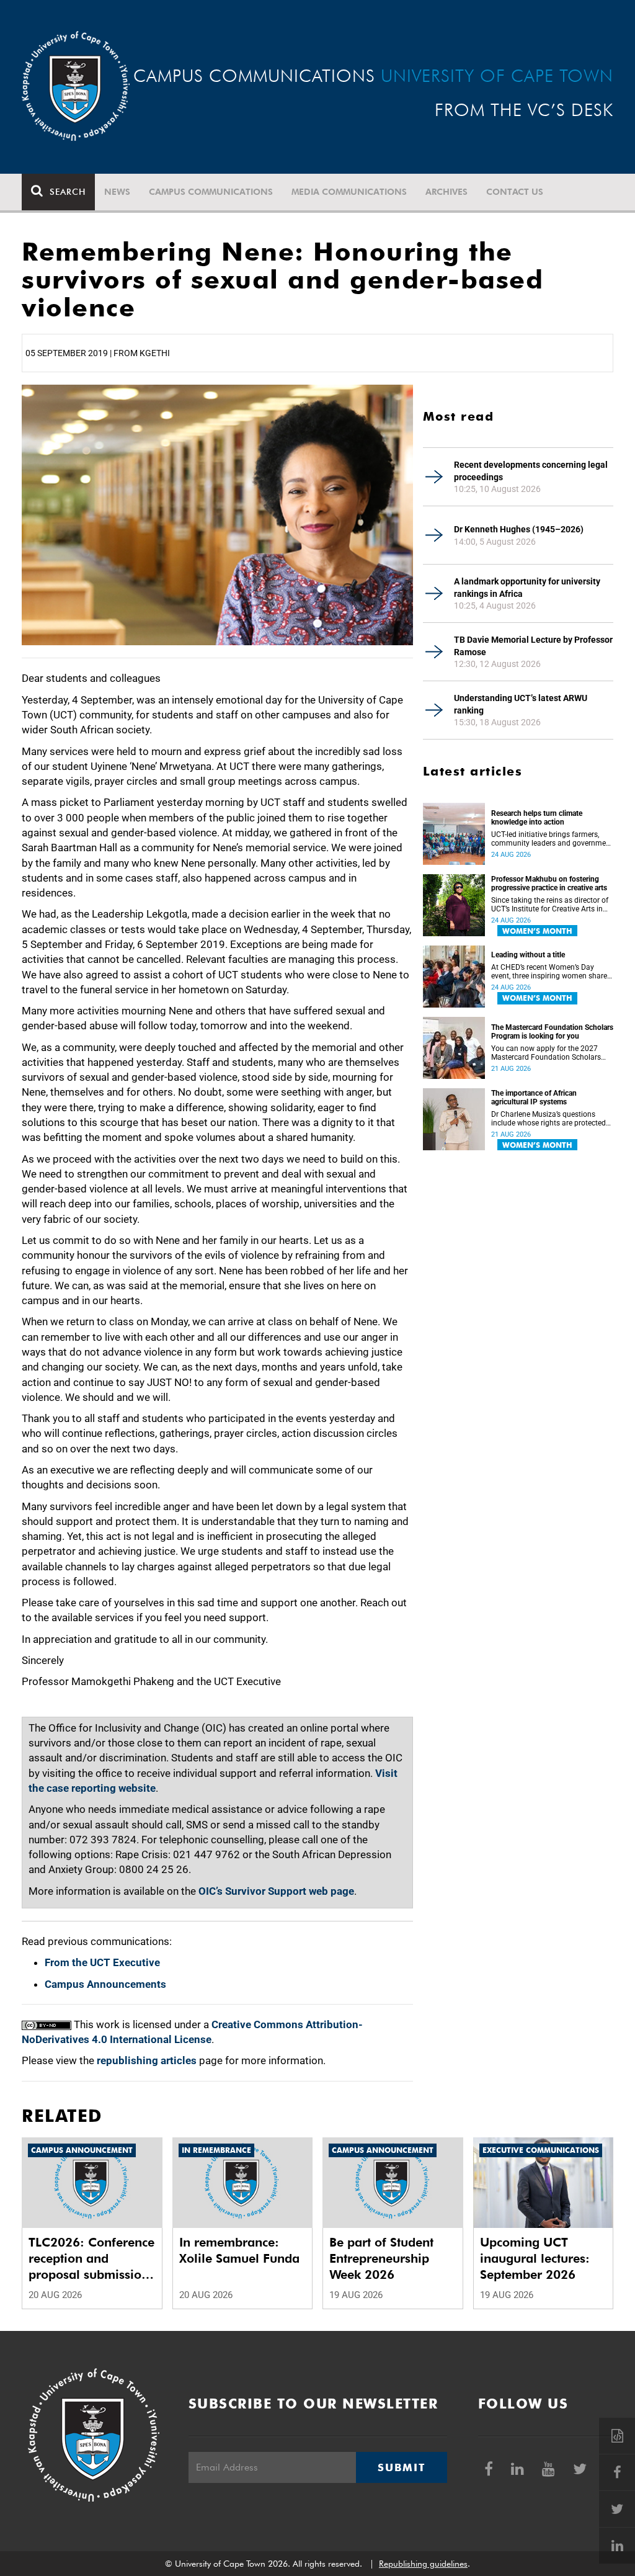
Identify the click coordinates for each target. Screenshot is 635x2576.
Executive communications (541, 2150)
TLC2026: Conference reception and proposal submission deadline (91, 2259)
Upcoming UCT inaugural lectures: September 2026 (535, 2258)
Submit (401, 2467)
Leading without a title (528, 955)
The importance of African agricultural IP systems (534, 1098)
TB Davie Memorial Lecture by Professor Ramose (533, 646)
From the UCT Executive (102, 1962)
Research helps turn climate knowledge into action (537, 818)
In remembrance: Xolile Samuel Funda (239, 2250)
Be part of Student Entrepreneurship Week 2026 (381, 2258)
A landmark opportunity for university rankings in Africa (527, 588)
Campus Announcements (105, 1984)
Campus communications (211, 192)
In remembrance (216, 2150)
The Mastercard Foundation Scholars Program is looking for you (552, 1032)
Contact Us (515, 192)
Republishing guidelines (423, 2564)
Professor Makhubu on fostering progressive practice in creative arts (549, 883)
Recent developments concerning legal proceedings (531, 471)
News (117, 192)
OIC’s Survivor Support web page (276, 1891)
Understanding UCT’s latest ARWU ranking (521, 704)
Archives (446, 192)
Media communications (349, 192)
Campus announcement (82, 2150)
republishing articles (147, 2060)
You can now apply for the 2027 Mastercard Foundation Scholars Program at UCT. (546, 1053)
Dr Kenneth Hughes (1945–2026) (519, 529)
